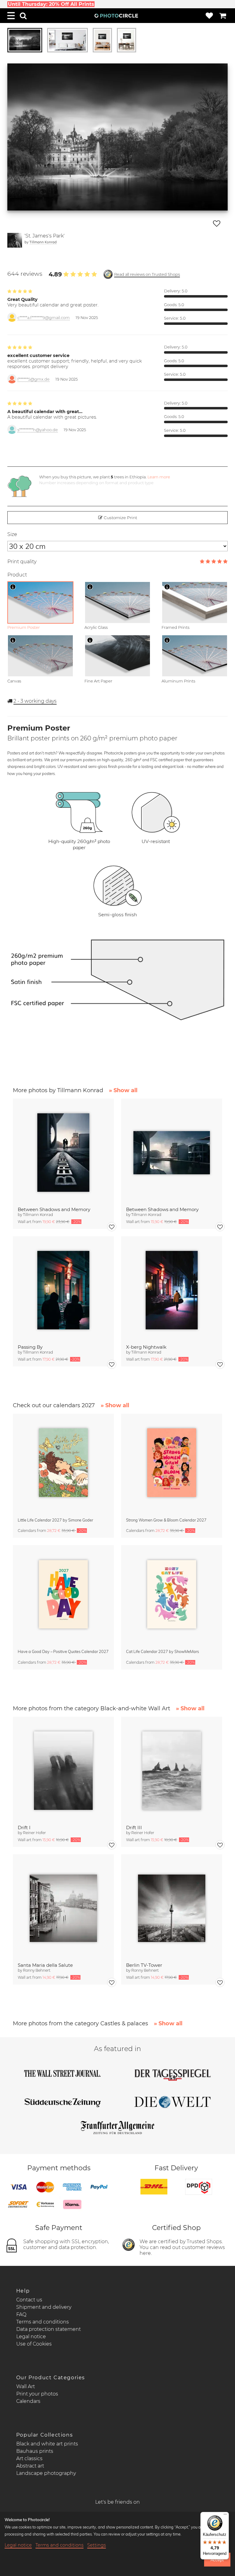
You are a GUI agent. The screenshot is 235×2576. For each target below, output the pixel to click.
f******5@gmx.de (34, 379)
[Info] (13, 587)
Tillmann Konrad (43, 242)
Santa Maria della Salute (45, 1965)
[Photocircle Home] (116, 16)
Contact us (29, 2300)
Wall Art (26, 2386)
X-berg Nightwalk (146, 1347)
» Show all (123, 1090)
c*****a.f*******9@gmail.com (44, 318)
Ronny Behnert (37, 1970)
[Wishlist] (209, 16)
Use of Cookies (34, 2344)
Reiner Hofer (34, 1833)
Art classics (29, 2458)
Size (12, 534)
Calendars (28, 2401)
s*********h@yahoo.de (38, 430)
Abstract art (30, 2466)
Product (17, 575)
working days (35, 701)
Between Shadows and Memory (54, 1209)
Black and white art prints (47, 2444)
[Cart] (223, 16)
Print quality (22, 562)
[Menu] (11, 16)
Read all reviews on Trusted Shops (147, 274)
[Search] (23, 16)
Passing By (30, 1347)
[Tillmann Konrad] (15, 240)
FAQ (21, 2314)
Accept (217, 2560)
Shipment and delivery (44, 2307)
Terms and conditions (43, 2322)
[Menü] (225, 2516)
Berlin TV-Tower (144, 1965)
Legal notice (31, 2337)
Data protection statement (48, 2329)
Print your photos (37, 2394)
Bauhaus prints (35, 2451)
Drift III (134, 1828)
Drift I (24, 1828)
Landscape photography (46, 2473)
